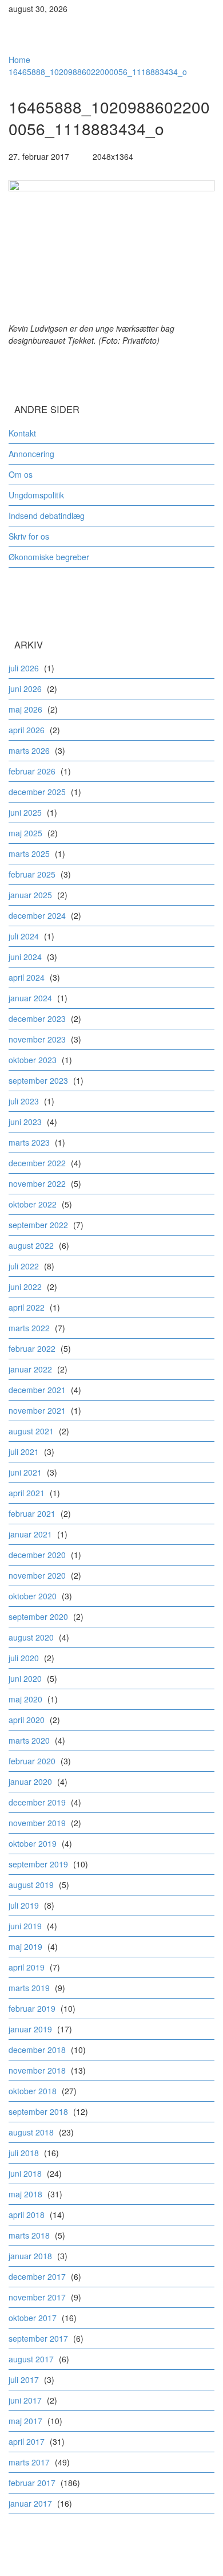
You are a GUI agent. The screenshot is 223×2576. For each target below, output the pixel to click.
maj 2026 (25, 709)
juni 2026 (25, 689)
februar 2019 (32, 2008)
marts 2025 (29, 854)
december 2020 (37, 1555)
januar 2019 (30, 2029)
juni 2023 (25, 1122)
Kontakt (22, 433)
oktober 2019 (33, 1843)
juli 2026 (24, 668)
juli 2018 (24, 2153)
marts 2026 (29, 750)
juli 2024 (24, 936)
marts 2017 (29, 2462)
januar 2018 (30, 2256)
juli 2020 (24, 1658)
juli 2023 (24, 1101)
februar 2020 (32, 1761)
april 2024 (27, 977)
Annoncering (31, 454)
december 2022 (37, 1163)
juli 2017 (24, 2380)
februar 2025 (32, 874)
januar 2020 (30, 1781)
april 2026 (27, 730)
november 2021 (37, 1410)
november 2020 (37, 1575)
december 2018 (37, 2050)
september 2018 (38, 2111)
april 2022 (27, 1307)
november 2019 (37, 1823)
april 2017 (27, 2441)
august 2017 (31, 2359)
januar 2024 (30, 998)
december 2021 (37, 1390)
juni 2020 (25, 1678)
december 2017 (37, 2276)
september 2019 (38, 1864)
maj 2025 (25, 833)
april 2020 (27, 1720)
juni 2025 (25, 812)
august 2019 (31, 1885)
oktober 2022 (33, 1204)
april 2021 (27, 1493)
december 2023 (37, 1018)
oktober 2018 (33, 2091)
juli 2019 (24, 1905)
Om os (21, 474)
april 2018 (27, 2215)
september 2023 (38, 1080)
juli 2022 (24, 1266)
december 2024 (37, 915)
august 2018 (31, 2132)
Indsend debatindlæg (47, 516)
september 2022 (38, 1225)
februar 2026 (32, 771)
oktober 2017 (33, 2318)
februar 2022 (32, 1348)
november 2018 (37, 2070)
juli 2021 (24, 1452)
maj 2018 (25, 2194)
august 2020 (31, 1637)
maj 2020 (25, 1699)
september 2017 (38, 2338)
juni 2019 (25, 1926)
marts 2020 (29, 1740)
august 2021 (31, 1431)
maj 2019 (25, 1946)
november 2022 (37, 1183)
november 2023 (37, 1039)
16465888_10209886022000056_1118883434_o (98, 72)
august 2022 (31, 1245)
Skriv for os (29, 536)
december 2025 (37, 792)
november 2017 (37, 2297)
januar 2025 (30, 895)
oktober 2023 (33, 1060)
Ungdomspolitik (36, 495)
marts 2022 (29, 1328)
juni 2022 (25, 1287)
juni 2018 (25, 2173)
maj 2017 (25, 2421)
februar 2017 (32, 2483)
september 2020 (38, 1617)
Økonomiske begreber (49, 557)
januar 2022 (30, 1369)
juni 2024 (25, 957)
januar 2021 (30, 1534)
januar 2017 (30, 2503)
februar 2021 (32, 1513)
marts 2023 (29, 1142)
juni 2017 (25, 2400)
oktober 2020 (33, 1596)
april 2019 (27, 1967)
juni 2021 (25, 1472)
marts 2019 (29, 1988)
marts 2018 (29, 2235)
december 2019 (37, 1802)
